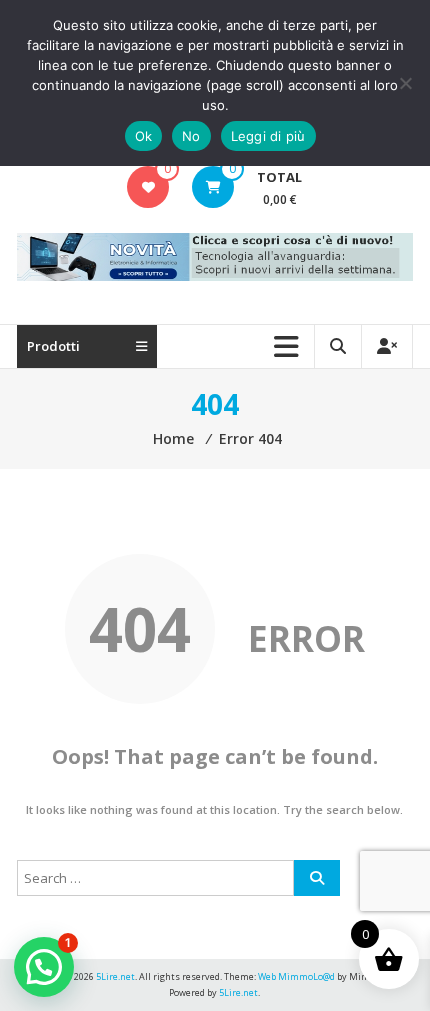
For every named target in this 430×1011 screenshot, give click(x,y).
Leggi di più (268, 136)
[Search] (317, 878)
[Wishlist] (148, 187)
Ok (144, 136)
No (191, 136)
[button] (44, 967)
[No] (405, 83)
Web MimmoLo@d (296, 976)
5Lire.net (238, 992)
